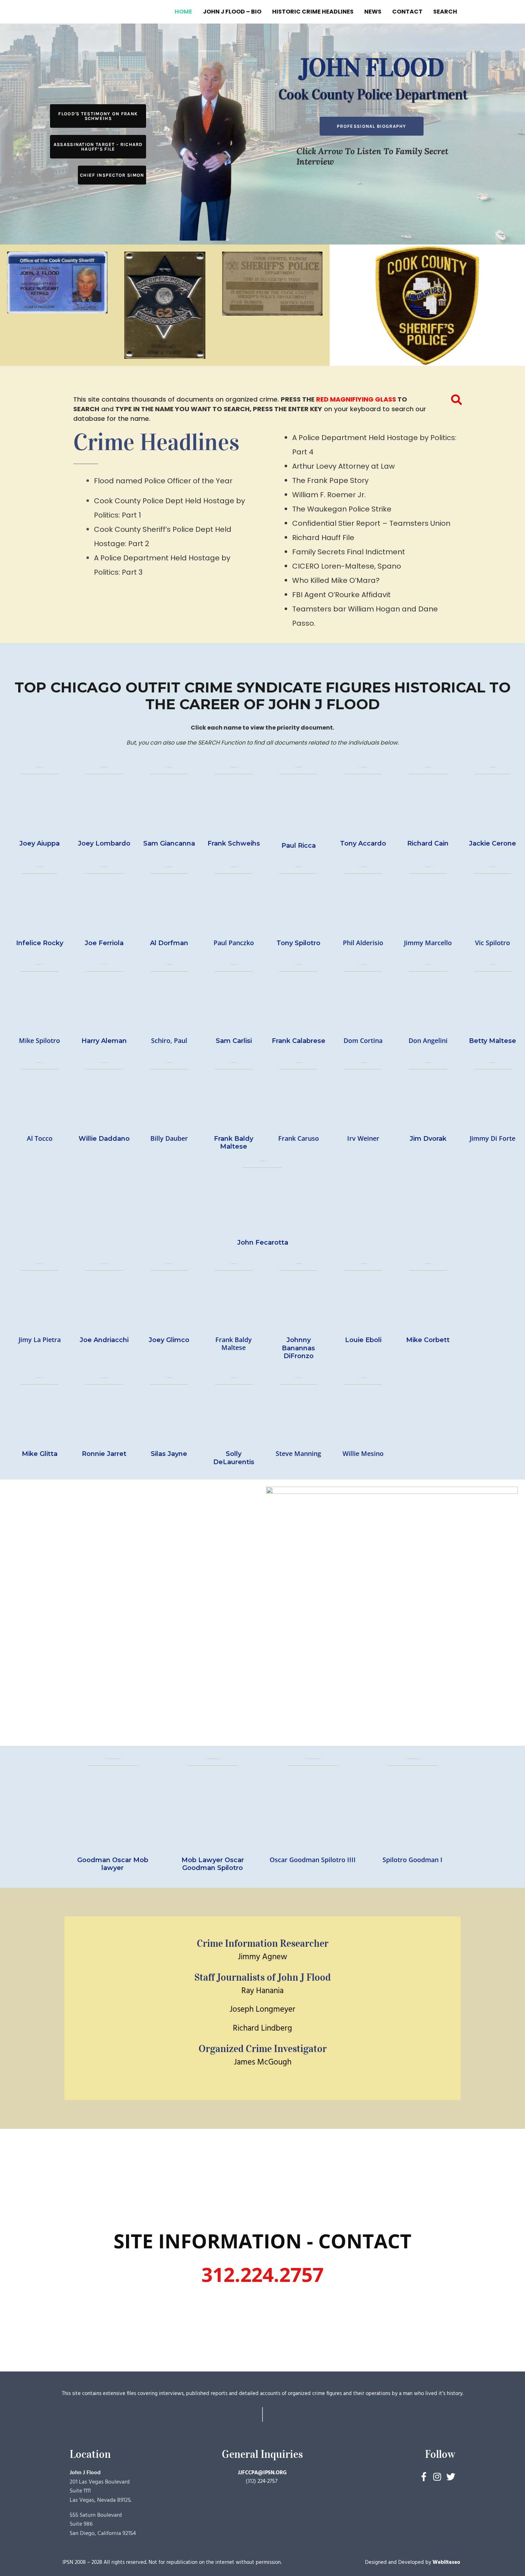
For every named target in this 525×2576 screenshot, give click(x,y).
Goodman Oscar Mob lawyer (113, 1864)
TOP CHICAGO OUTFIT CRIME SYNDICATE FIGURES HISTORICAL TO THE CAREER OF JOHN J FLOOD (263, 696)
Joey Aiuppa (39, 843)
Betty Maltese (492, 1041)
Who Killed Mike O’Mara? (336, 580)
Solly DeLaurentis (234, 1458)
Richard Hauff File (323, 538)
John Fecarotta (263, 1242)
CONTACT (407, 12)
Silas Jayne (169, 1454)
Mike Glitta (40, 1454)
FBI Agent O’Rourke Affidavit (341, 595)
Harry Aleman (104, 1041)
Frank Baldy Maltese (234, 1143)
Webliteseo (446, 2562)
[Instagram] (437, 2477)
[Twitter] (451, 2477)
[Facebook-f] (424, 2477)
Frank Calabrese (299, 1041)
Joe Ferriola (104, 943)
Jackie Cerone (492, 843)
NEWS (373, 12)
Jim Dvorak (428, 1139)
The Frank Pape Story (330, 480)
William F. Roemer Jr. (329, 495)
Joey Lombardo (104, 843)
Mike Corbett (428, 1340)
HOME (183, 12)
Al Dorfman (169, 943)
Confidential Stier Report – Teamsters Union (371, 523)
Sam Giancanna (169, 843)
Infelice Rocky (40, 943)
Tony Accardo (363, 843)
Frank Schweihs (234, 843)
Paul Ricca (299, 846)
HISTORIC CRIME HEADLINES (313, 12)
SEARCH (445, 12)
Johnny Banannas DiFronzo (298, 1348)
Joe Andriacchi (104, 1340)
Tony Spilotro (298, 943)
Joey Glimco (169, 1340)
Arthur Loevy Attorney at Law (343, 466)
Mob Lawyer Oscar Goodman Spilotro (213, 1864)
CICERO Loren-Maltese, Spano (347, 566)
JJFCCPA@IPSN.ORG (262, 2473)
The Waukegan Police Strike (342, 509)
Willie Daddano (104, 1139)
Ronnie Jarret (104, 1454)
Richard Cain (428, 843)
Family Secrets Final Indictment (349, 552)
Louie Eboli (363, 1340)
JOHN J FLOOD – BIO (232, 12)
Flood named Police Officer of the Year (163, 481)
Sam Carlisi (234, 1041)
